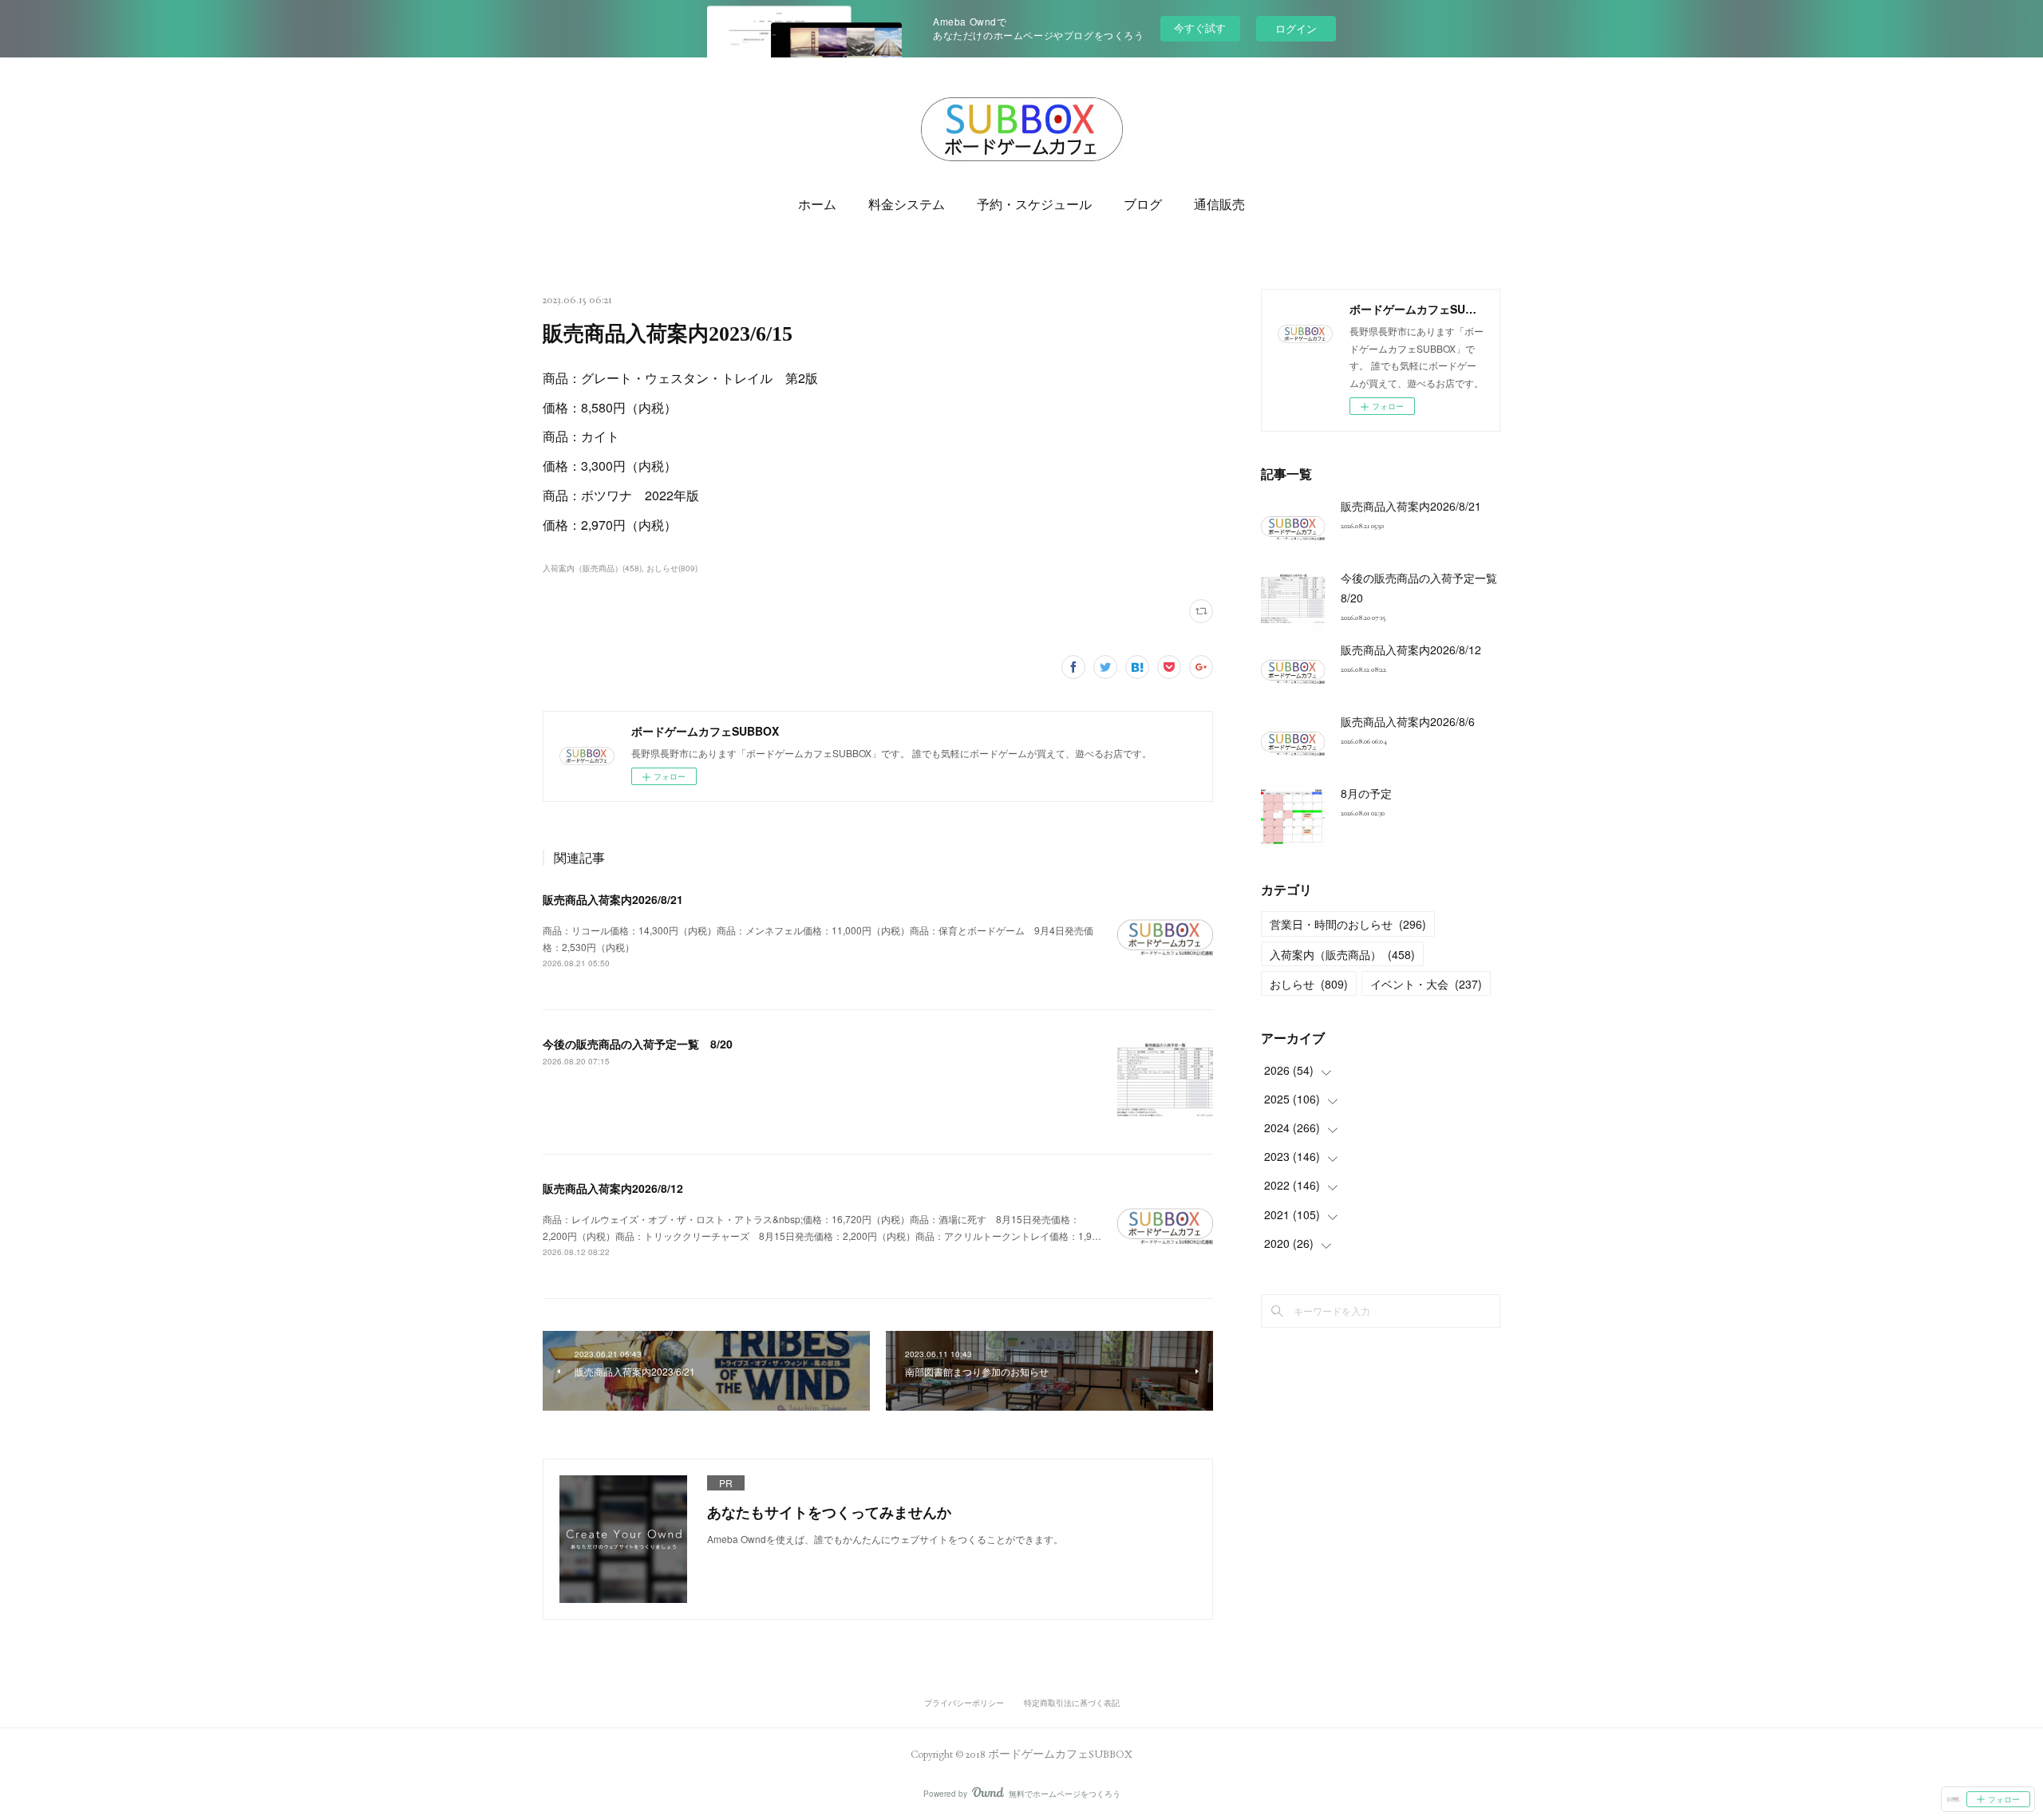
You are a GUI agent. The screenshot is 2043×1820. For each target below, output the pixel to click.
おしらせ (1309, 984)
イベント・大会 (1426, 984)
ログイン (1296, 28)
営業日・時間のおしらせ (1348, 924)
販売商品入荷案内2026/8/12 (613, 1188)
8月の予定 (1366, 793)
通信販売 (1219, 205)
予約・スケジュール (1034, 205)
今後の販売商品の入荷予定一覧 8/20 (638, 1044)
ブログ (1143, 205)
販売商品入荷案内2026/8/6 (1408, 721)
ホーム (817, 205)
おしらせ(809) (672, 568)
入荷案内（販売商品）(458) (592, 568)
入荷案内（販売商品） (1342, 954)
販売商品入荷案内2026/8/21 (613, 899)
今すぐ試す (1200, 28)
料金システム (907, 205)
